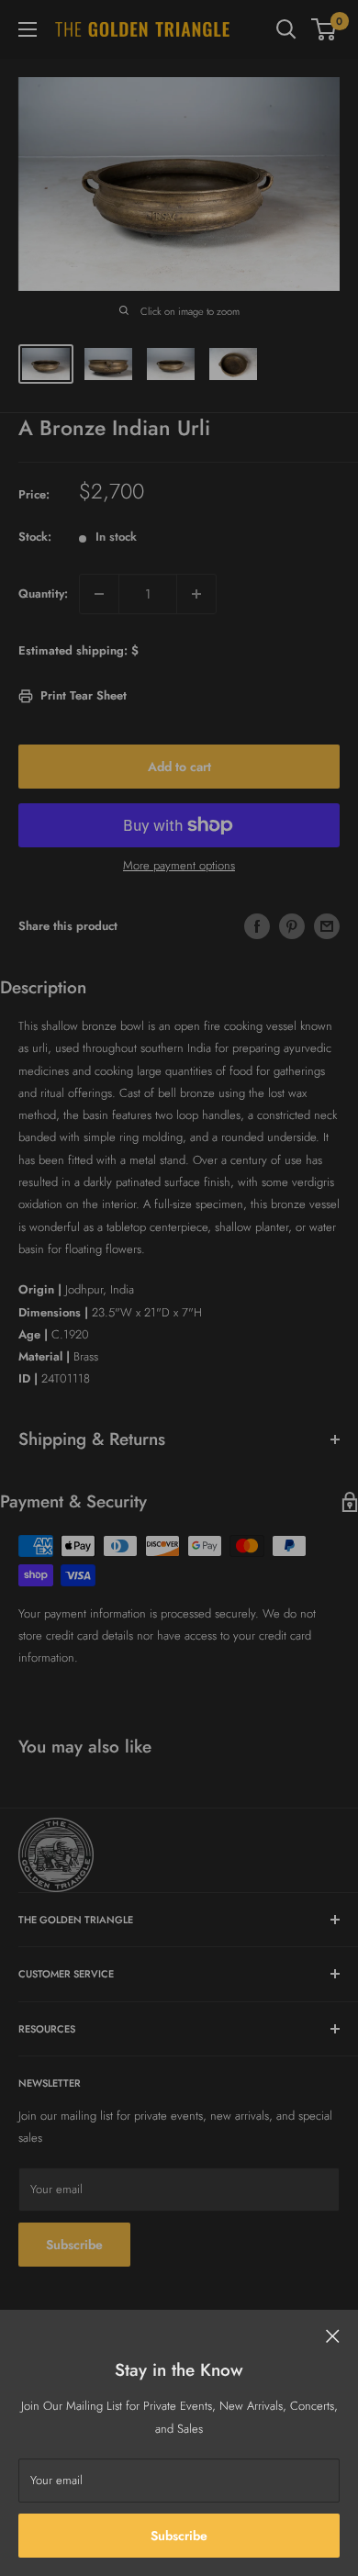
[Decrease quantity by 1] (99, 594)
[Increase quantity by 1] (196, 594)
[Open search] (286, 29)
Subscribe (179, 2536)
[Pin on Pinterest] (292, 926)
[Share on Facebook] (257, 926)
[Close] (333, 2335)
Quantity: (43, 594)
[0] (324, 29)
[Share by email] (327, 926)
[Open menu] (28, 29)
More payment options (179, 865)
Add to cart (179, 767)
